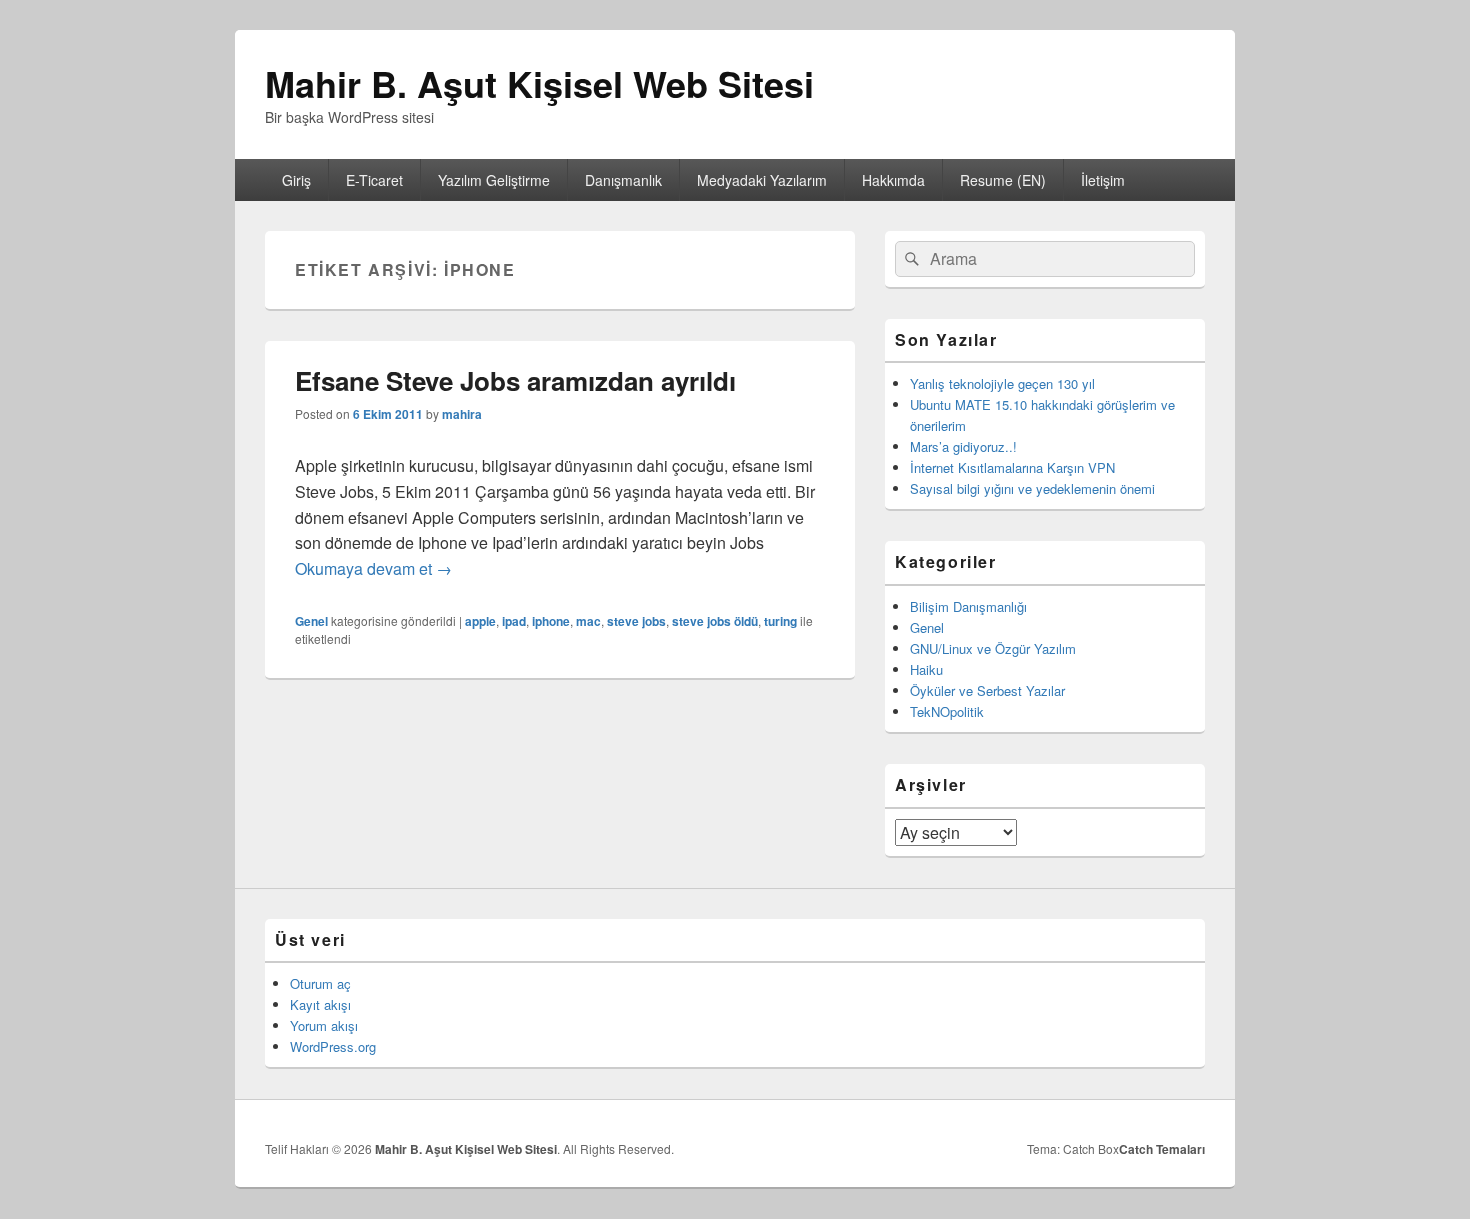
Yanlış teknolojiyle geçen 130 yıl (1002, 383)
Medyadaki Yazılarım (762, 180)
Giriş (296, 180)
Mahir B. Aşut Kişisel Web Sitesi (539, 83)
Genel (311, 621)
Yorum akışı (324, 1025)
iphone (551, 621)
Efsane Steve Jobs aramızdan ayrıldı (515, 380)
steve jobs (636, 621)
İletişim (1103, 180)
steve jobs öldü (715, 621)
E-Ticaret (374, 180)
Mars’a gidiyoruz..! (963, 446)
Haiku (926, 669)
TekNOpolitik (947, 711)
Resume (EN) (1003, 180)
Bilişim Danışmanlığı (968, 606)
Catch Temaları (1162, 1149)
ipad (514, 621)
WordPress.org (333, 1046)
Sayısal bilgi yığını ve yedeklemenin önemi (1032, 488)
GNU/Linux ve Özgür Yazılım (993, 648)
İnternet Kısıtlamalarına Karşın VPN (1012, 467)
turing (780, 621)
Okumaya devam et (373, 568)
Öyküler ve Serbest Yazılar (987, 690)
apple (480, 621)
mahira (462, 414)
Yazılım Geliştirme (494, 180)
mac (588, 621)
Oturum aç (320, 983)
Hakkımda (893, 180)
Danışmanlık (623, 180)
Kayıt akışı (320, 1004)
